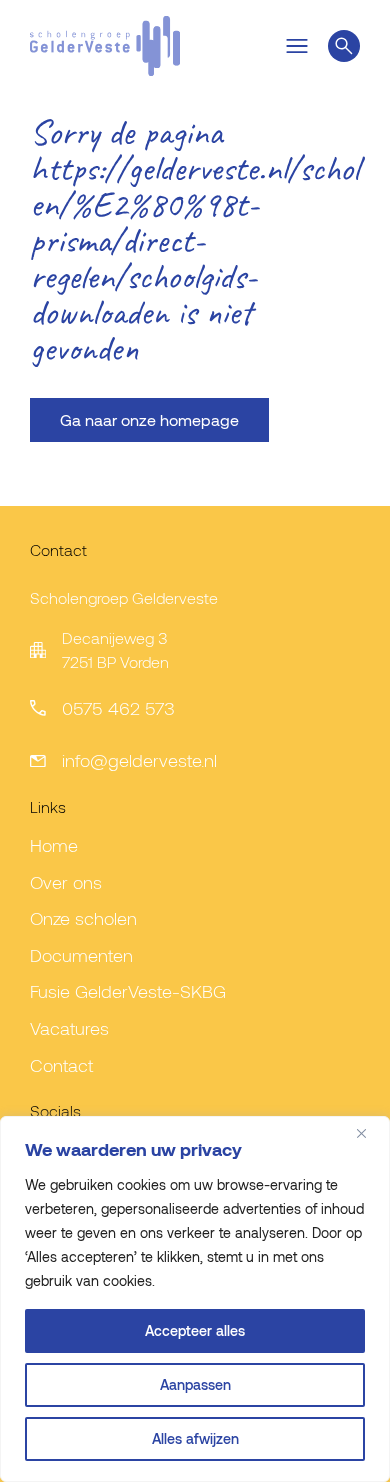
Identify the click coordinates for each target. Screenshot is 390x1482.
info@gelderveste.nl (139, 760)
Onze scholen (83, 918)
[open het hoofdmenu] (297, 46)
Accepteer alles (195, 1330)
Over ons (66, 882)
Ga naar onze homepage (149, 419)
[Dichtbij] (369, 1133)
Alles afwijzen (195, 1438)
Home (54, 845)
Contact (61, 1065)
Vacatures (69, 1028)
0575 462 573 (118, 708)
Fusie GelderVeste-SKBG (128, 991)
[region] (195, 1299)
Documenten (81, 955)
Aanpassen (195, 1384)
